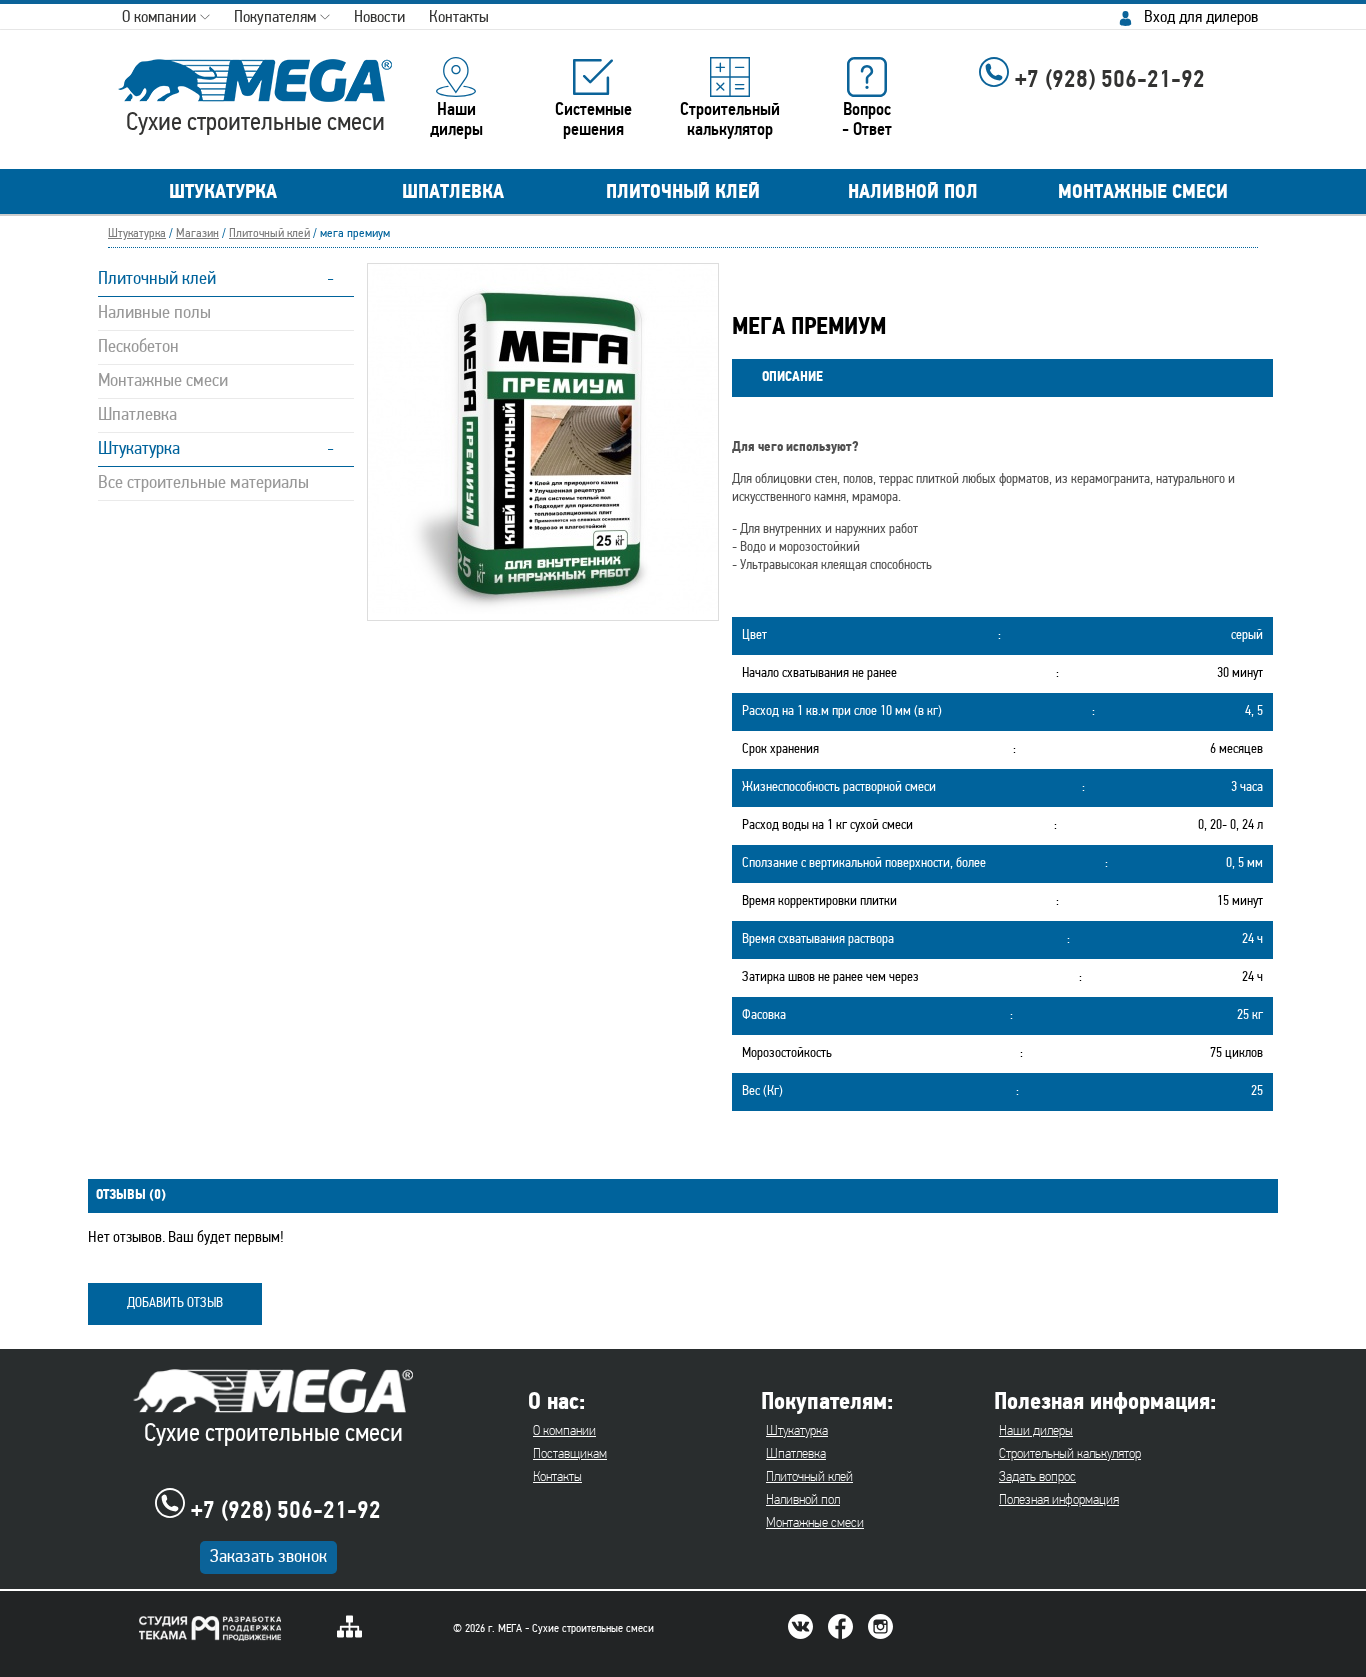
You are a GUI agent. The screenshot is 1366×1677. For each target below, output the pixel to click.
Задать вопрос (1037, 1477)
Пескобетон (138, 347)
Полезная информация (1059, 1500)
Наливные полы (154, 313)
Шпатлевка (137, 415)
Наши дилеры (1036, 1431)
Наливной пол (803, 1500)
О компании (564, 1431)
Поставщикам (570, 1454)
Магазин (197, 233)
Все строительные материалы (203, 483)
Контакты (557, 1477)
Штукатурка (137, 233)
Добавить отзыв (175, 1303)
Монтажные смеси (163, 381)
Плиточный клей (269, 233)
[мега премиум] (543, 610)
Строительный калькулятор (1070, 1454)
